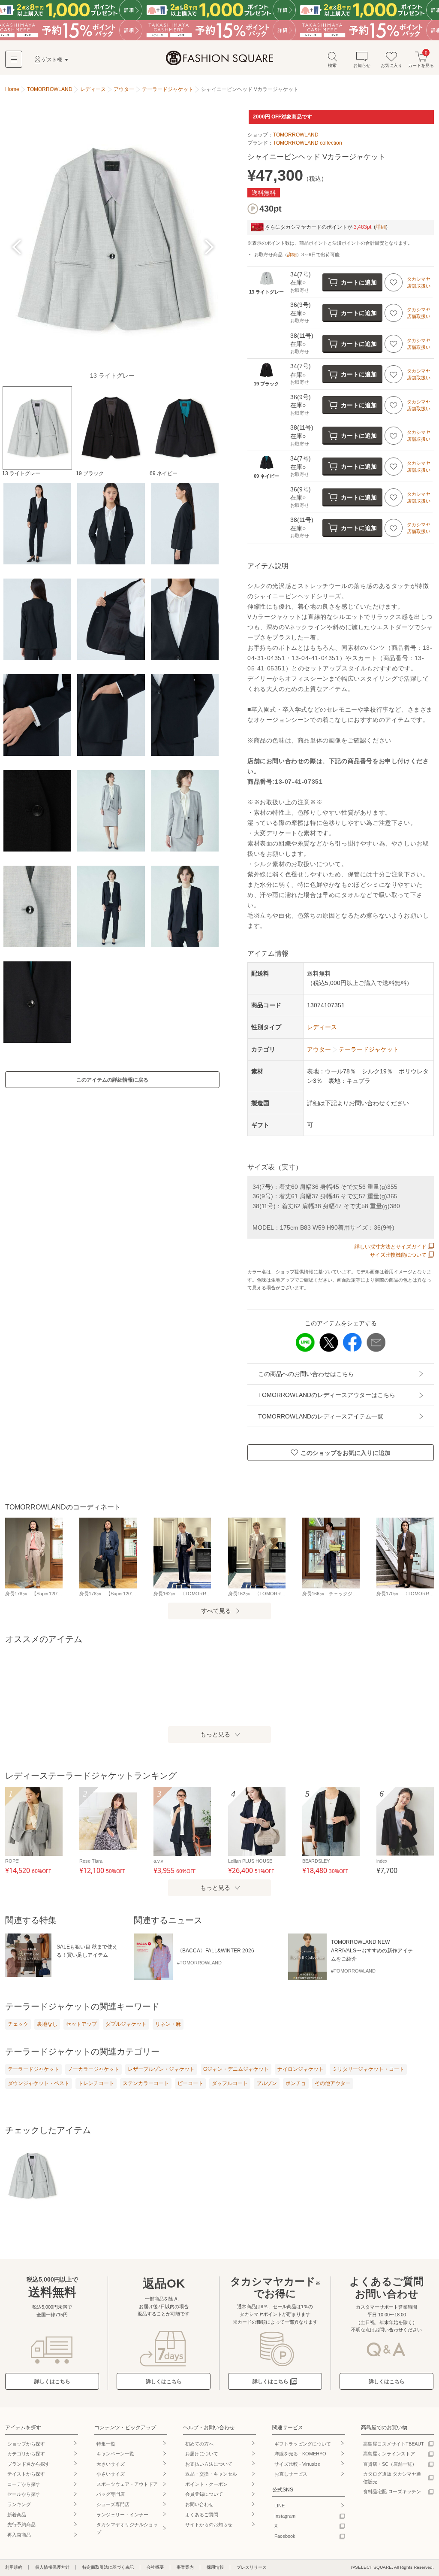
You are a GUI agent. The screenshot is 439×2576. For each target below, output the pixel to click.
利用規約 (14, 2567)
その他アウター (333, 2083)
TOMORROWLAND (296, 135)
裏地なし (47, 2024)
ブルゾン (267, 2083)
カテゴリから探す (26, 2454)
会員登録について (204, 2494)
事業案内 (185, 2567)
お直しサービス (291, 2474)
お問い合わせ (199, 2504)
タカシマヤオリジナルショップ (127, 2528)
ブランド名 (29, 2464)
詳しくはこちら (52, 2382)
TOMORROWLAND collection (308, 143)
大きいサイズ (111, 2464)
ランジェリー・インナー (122, 2515)
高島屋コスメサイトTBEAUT (394, 2444)
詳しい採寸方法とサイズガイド (391, 1247)
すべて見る (216, 1611)
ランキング (19, 2504)
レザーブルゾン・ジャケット (161, 2069)
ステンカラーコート (146, 2083)
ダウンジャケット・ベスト (39, 2083)
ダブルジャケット (126, 2024)
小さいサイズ (111, 2474)
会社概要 (155, 2567)
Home (12, 89)
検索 (332, 65)
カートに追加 (359, 282)
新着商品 (17, 2515)
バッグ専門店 (111, 2494)
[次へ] (208, 247)
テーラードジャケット (33, 2069)
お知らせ (362, 65)
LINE (280, 2506)
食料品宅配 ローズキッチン (392, 2491)
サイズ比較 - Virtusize (297, 2464)
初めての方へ (199, 2444)
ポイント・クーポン (206, 2484)
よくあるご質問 (202, 2515)
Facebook (285, 2536)
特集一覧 (106, 2444)
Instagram (285, 2516)
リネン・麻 (168, 2024)
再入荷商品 (19, 2535)
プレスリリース (252, 2567)
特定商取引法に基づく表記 (108, 2567)
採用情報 (215, 2567)
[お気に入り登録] (394, 282)
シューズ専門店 (113, 2504)
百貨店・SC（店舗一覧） (390, 2464)
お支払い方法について (209, 2464)
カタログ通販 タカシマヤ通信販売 (392, 2478)
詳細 (381, 227)
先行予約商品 (21, 2524)
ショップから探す (26, 2444)
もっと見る (215, 1734)
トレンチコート (96, 2083)
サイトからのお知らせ (209, 2524)
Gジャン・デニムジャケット (236, 2069)
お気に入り (391, 65)
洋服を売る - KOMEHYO (300, 2454)
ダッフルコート (230, 2083)
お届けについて (202, 2454)
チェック (18, 2024)
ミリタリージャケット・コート (368, 2069)
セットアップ (81, 2024)
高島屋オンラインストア (389, 2454)
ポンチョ (296, 2083)
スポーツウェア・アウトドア (127, 2484)
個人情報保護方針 (52, 2567)
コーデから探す (24, 2484)
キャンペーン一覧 (115, 2454)
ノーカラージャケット (93, 2069)
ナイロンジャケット (301, 2069)
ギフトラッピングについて (303, 2444)
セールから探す (24, 2494)
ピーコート (190, 2083)
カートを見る (421, 59)
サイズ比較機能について (398, 1255)
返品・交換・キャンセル (211, 2474)
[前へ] (17, 247)
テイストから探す (26, 2474)
